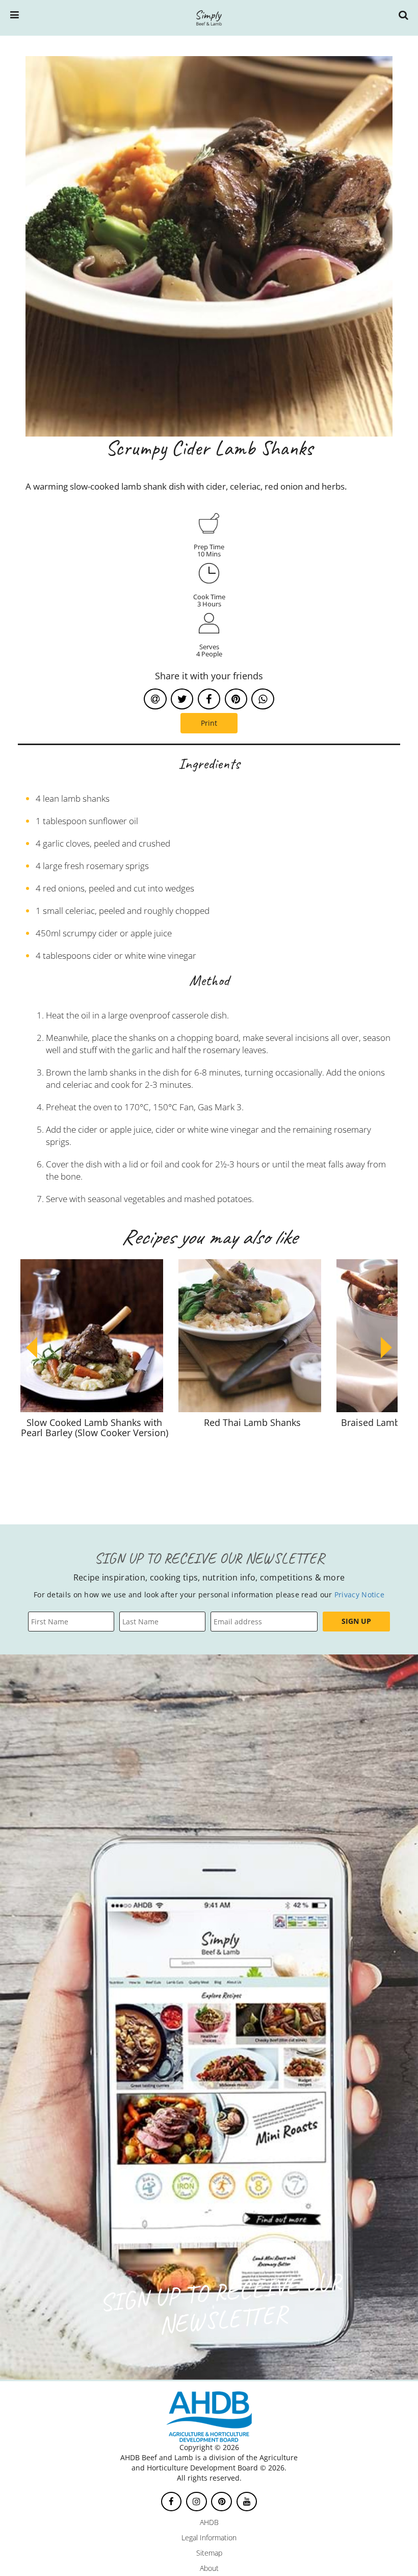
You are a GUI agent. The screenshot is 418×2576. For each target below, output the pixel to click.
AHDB (209, 2522)
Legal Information (209, 2537)
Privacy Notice (359, 1595)
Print (209, 723)
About (209, 2568)
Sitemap (209, 2553)
